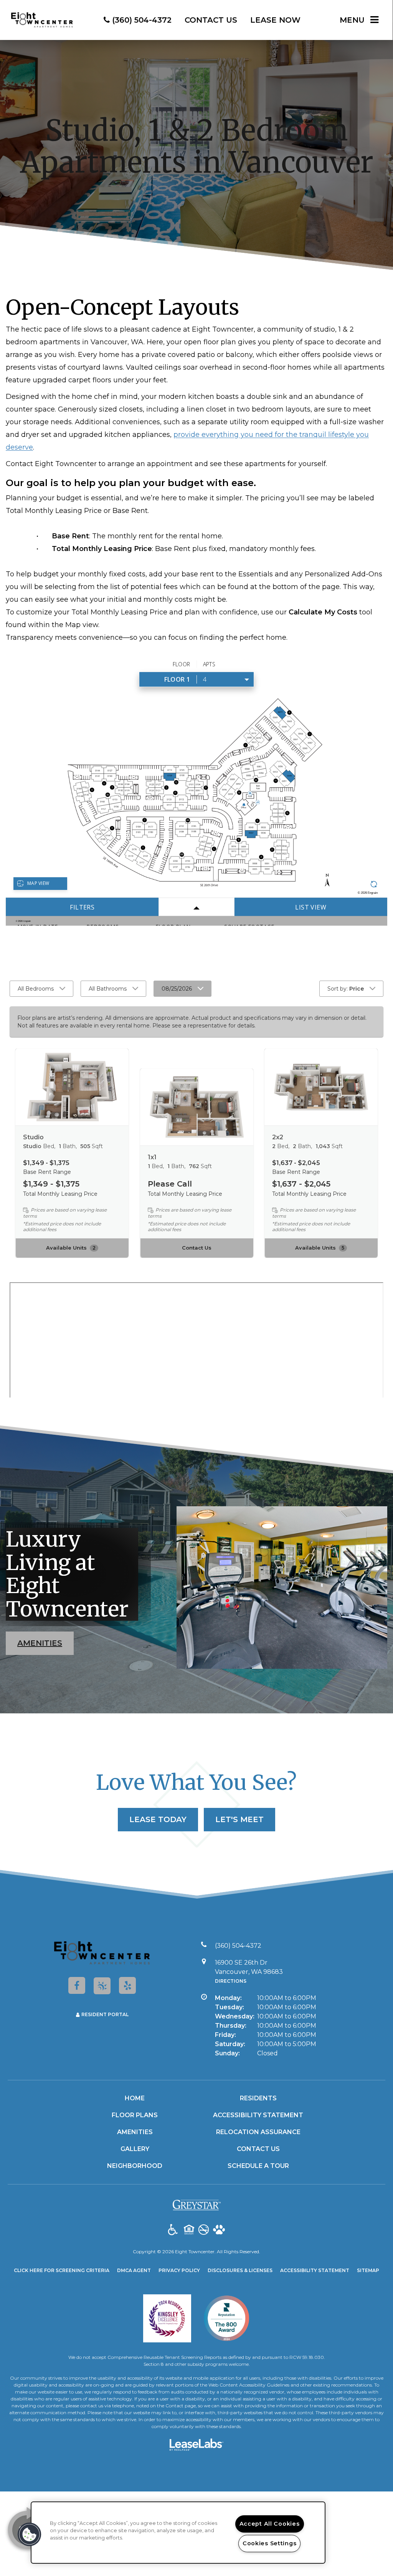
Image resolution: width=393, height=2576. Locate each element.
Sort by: (346, 989)
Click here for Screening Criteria (62, 2270)
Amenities (40, 1643)
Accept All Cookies (270, 2524)
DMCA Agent (134, 2270)
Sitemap (368, 2270)
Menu (352, 20)
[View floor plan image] (72, 1087)
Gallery (135, 2149)
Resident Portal (105, 2014)
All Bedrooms (36, 989)
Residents (258, 2098)
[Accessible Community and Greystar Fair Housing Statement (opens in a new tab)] (173, 2230)
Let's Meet (239, 1819)
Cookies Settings (270, 2543)
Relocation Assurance (258, 2132)
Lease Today (158, 1819)
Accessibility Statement (258, 2115)
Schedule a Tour (258, 2166)
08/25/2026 (177, 989)
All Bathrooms (108, 989)
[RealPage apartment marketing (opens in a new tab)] (196, 2446)
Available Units (71, 1248)
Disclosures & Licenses (240, 2270)
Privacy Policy (179, 2270)
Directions (231, 1981)
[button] (77, 1985)
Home (135, 2098)
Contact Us (197, 1248)
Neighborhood (135, 2166)
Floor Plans (135, 2115)
